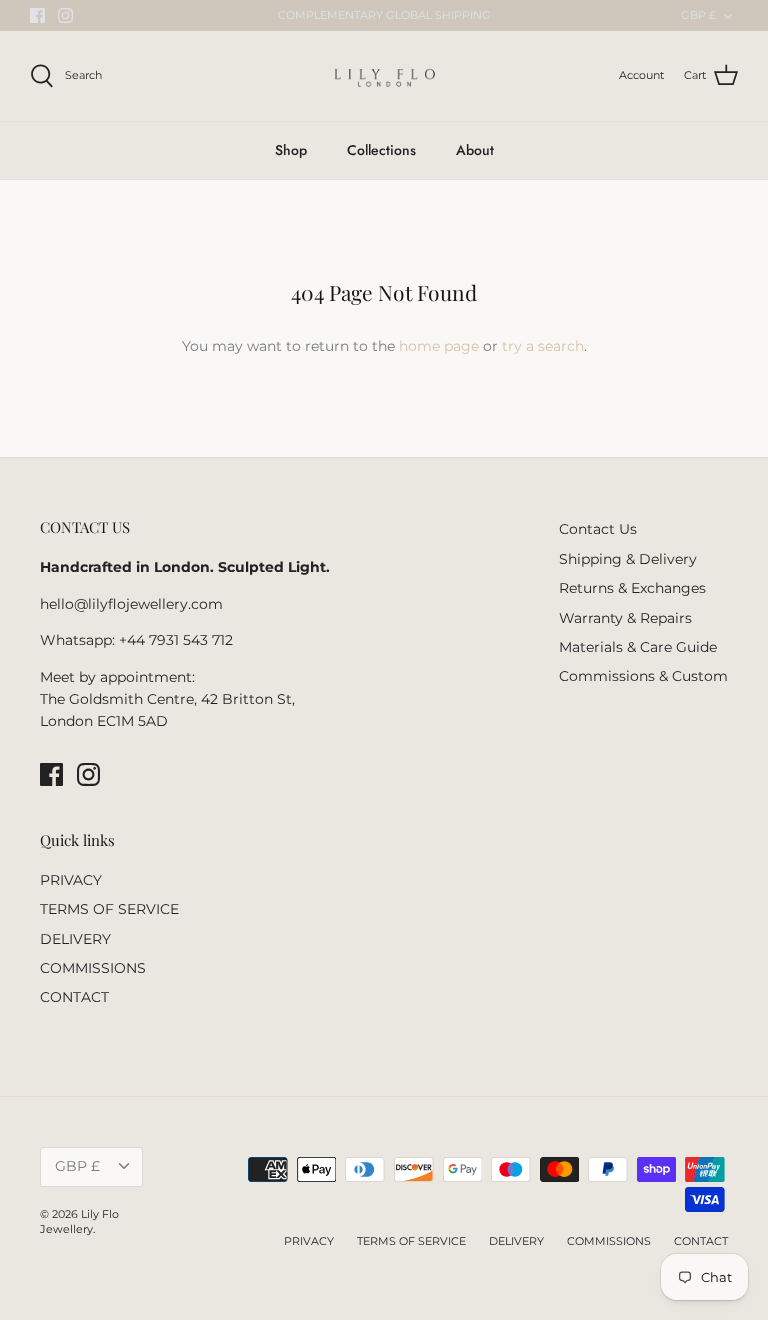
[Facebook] (37, 15)
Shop (291, 150)
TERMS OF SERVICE (109, 909)
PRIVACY (71, 880)
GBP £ (698, 15)
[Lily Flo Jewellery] (384, 76)
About (475, 150)
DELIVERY (75, 939)
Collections (381, 150)
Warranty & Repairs (625, 618)
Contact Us (598, 529)
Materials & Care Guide (638, 647)
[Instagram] (65, 15)
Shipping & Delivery (628, 559)
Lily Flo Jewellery (79, 1221)
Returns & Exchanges (632, 588)
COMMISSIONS (93, 968)
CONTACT (74, 997)
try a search (543, 346)
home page (439, 346)
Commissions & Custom (643, 676)
